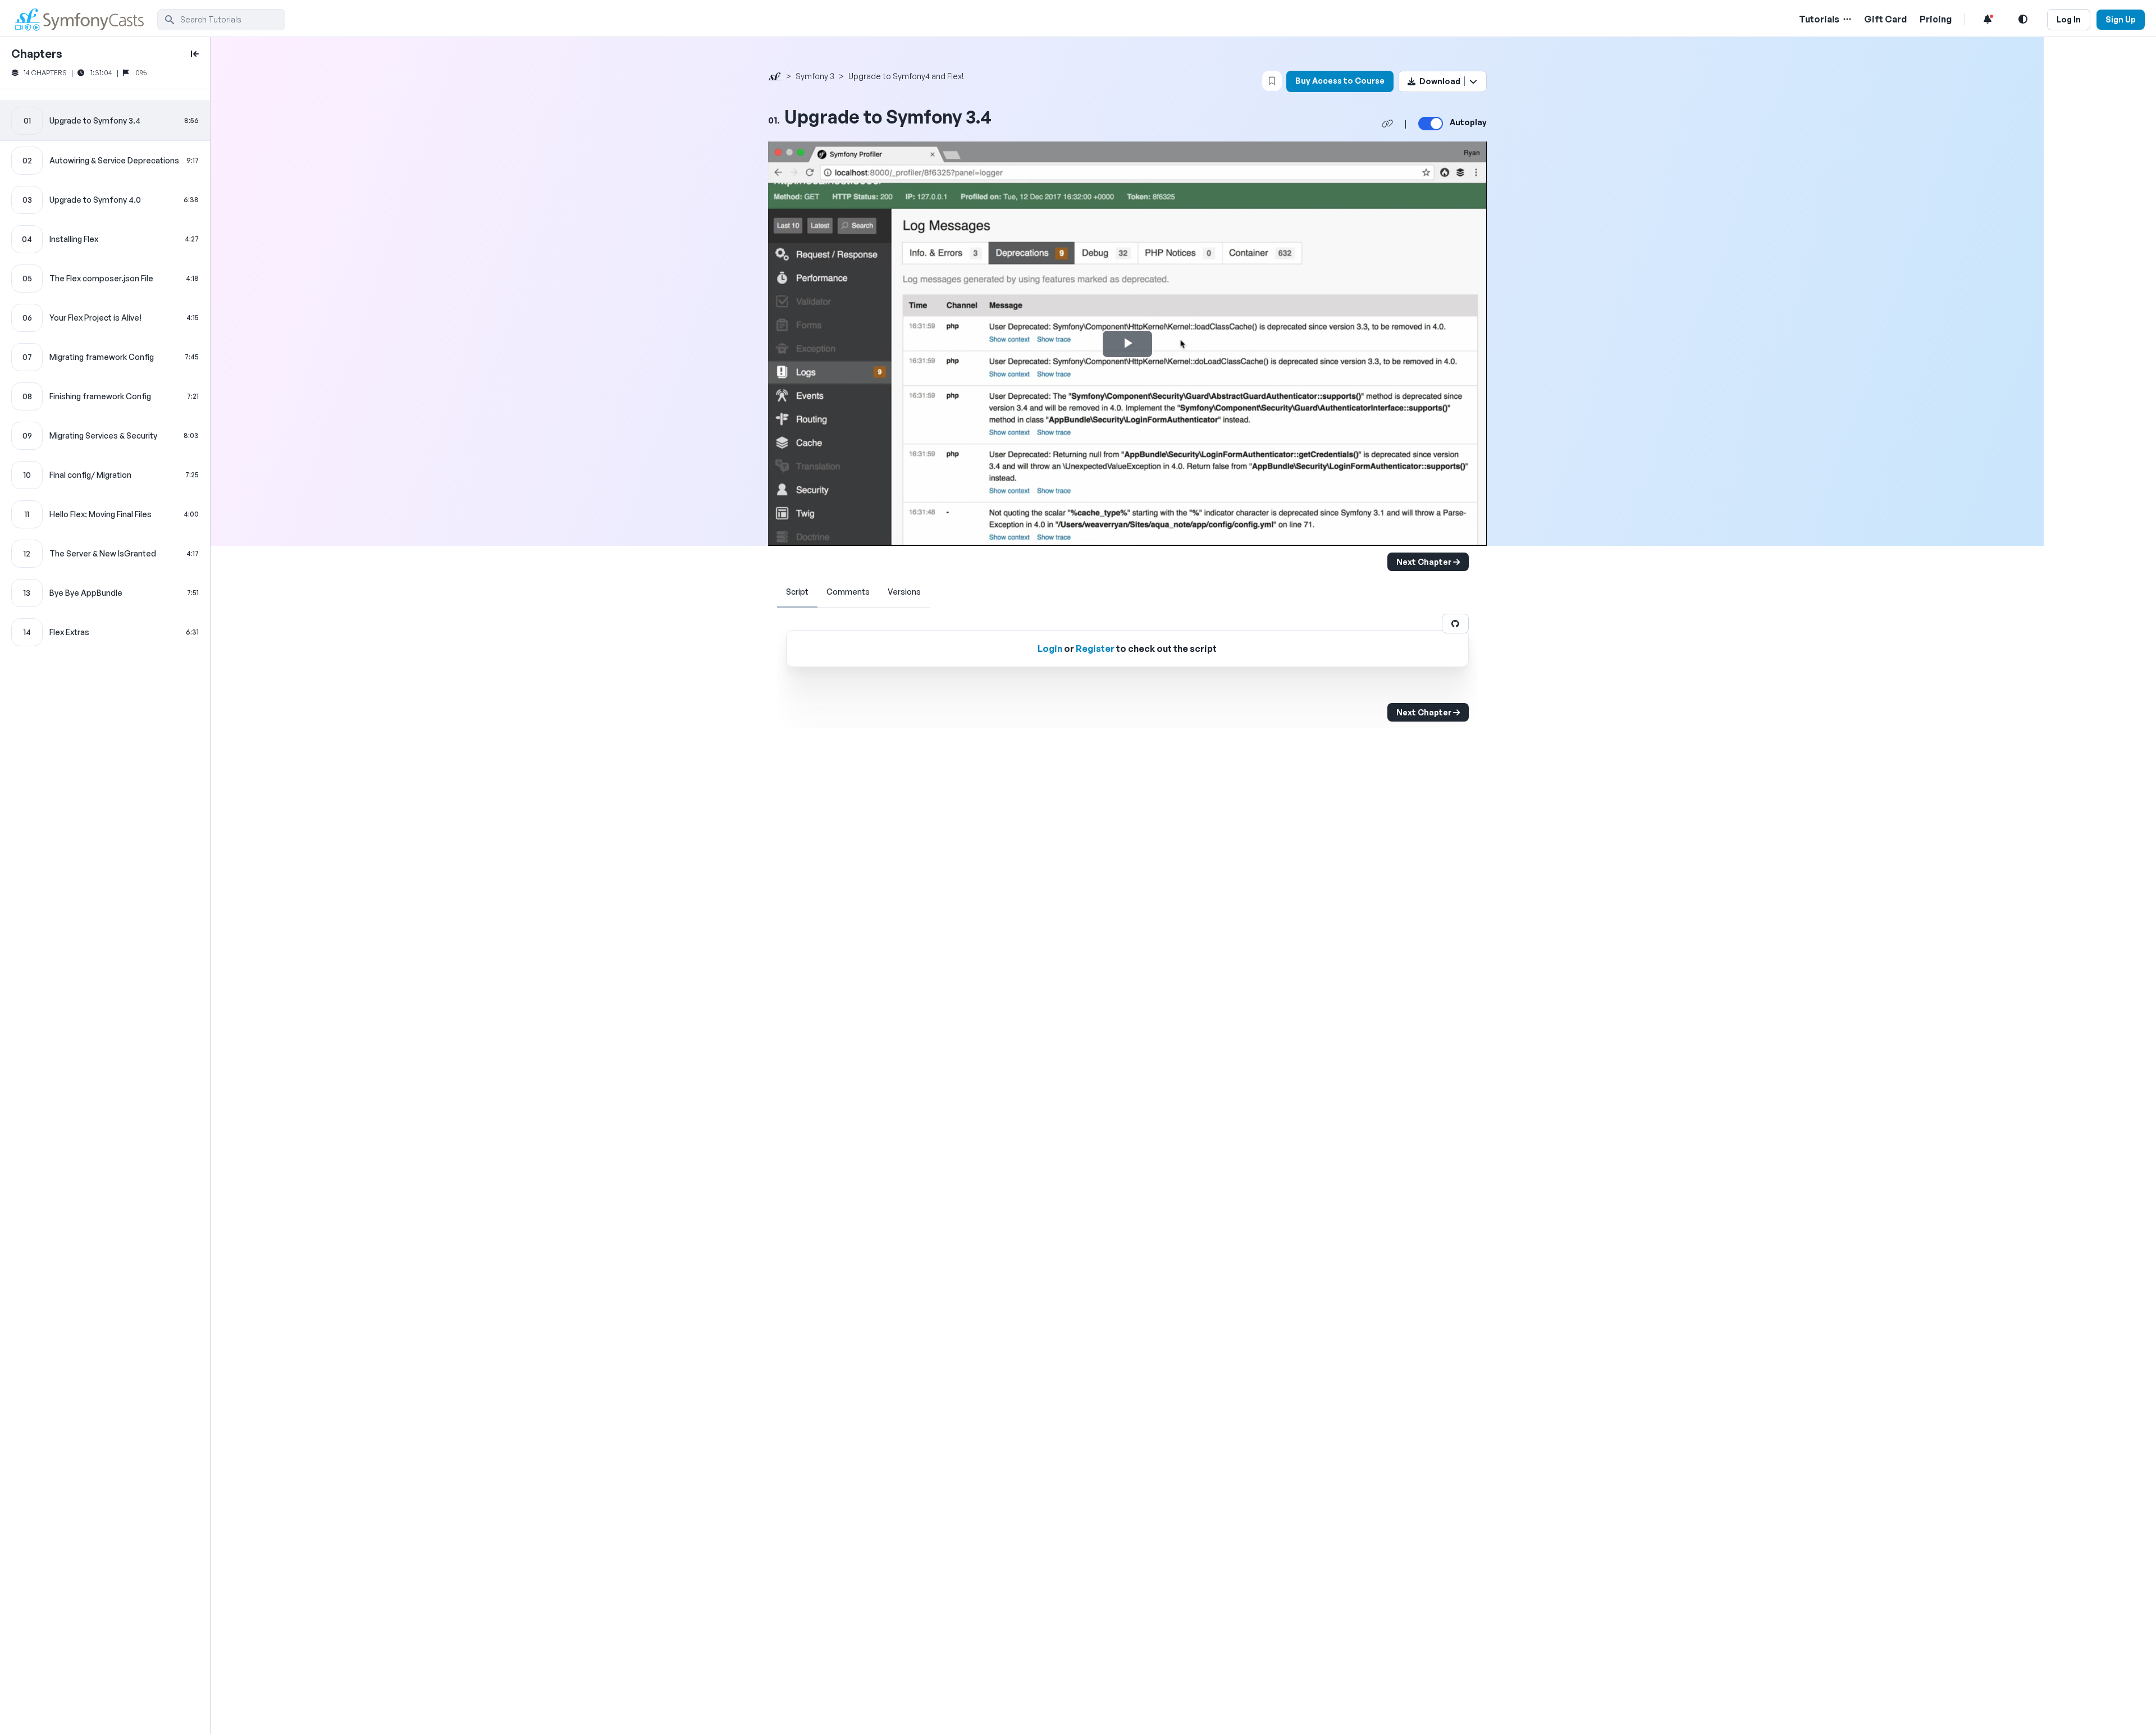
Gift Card (1885, 19)
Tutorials (1819, 19)
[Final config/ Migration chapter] (105, 475)
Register (1095, 649)
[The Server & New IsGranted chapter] (105, 554)
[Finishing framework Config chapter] (105, 396)
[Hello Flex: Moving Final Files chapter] (105, 514)
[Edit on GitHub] (1455, 624)
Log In (2069, 19)
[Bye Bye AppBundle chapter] (105, 593)
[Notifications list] (1988, 19)
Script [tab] (797, 592)
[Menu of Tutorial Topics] (1846, 19)
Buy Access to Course (1340, 81)
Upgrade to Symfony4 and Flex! (906, 76)
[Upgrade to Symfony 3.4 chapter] (105, 121)
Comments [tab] (848, 592)
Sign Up (2121, 19)
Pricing (1936, 19)
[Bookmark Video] (1272, 81)
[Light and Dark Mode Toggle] (2023, 19)
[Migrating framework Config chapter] (105, 357)
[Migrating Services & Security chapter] (105, 436)
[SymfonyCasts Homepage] (84, 19)
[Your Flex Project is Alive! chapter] (105, 318)
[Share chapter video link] (1387, 124)
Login (1050, 649)
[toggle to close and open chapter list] (195, 54)
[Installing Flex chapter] (105, 239)
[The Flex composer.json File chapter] (105, 279)
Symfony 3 (815, 76)
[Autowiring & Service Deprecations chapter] (105, 161)
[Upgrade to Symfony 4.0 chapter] (105, 200)
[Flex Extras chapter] (105, 632)
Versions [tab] (904, 592)
